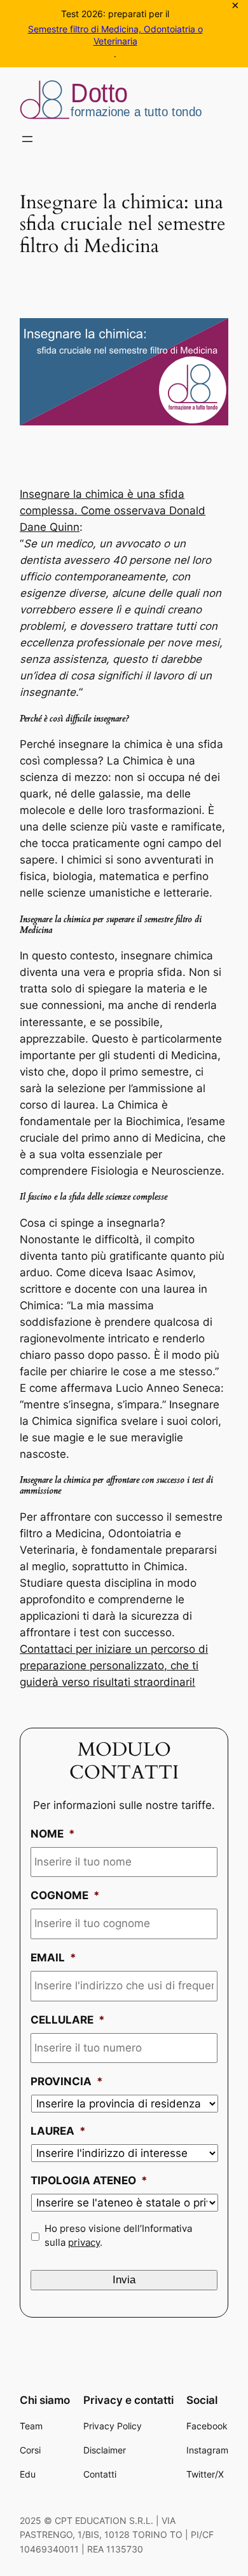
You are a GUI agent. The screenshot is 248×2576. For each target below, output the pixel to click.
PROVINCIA (67, 2081)
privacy (84, 2243)
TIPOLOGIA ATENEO (89, 2180)
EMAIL (53, 1958)
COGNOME (65, 1895)
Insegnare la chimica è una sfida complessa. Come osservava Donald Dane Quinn (113, 511)
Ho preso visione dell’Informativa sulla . (118, 2236)
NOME (53, 1834)
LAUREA (58, 2131)
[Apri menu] (27, 139)
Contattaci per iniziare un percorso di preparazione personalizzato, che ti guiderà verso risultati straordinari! (114, 1665)
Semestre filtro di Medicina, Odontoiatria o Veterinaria (115, 35)
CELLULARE (68, 2020)
